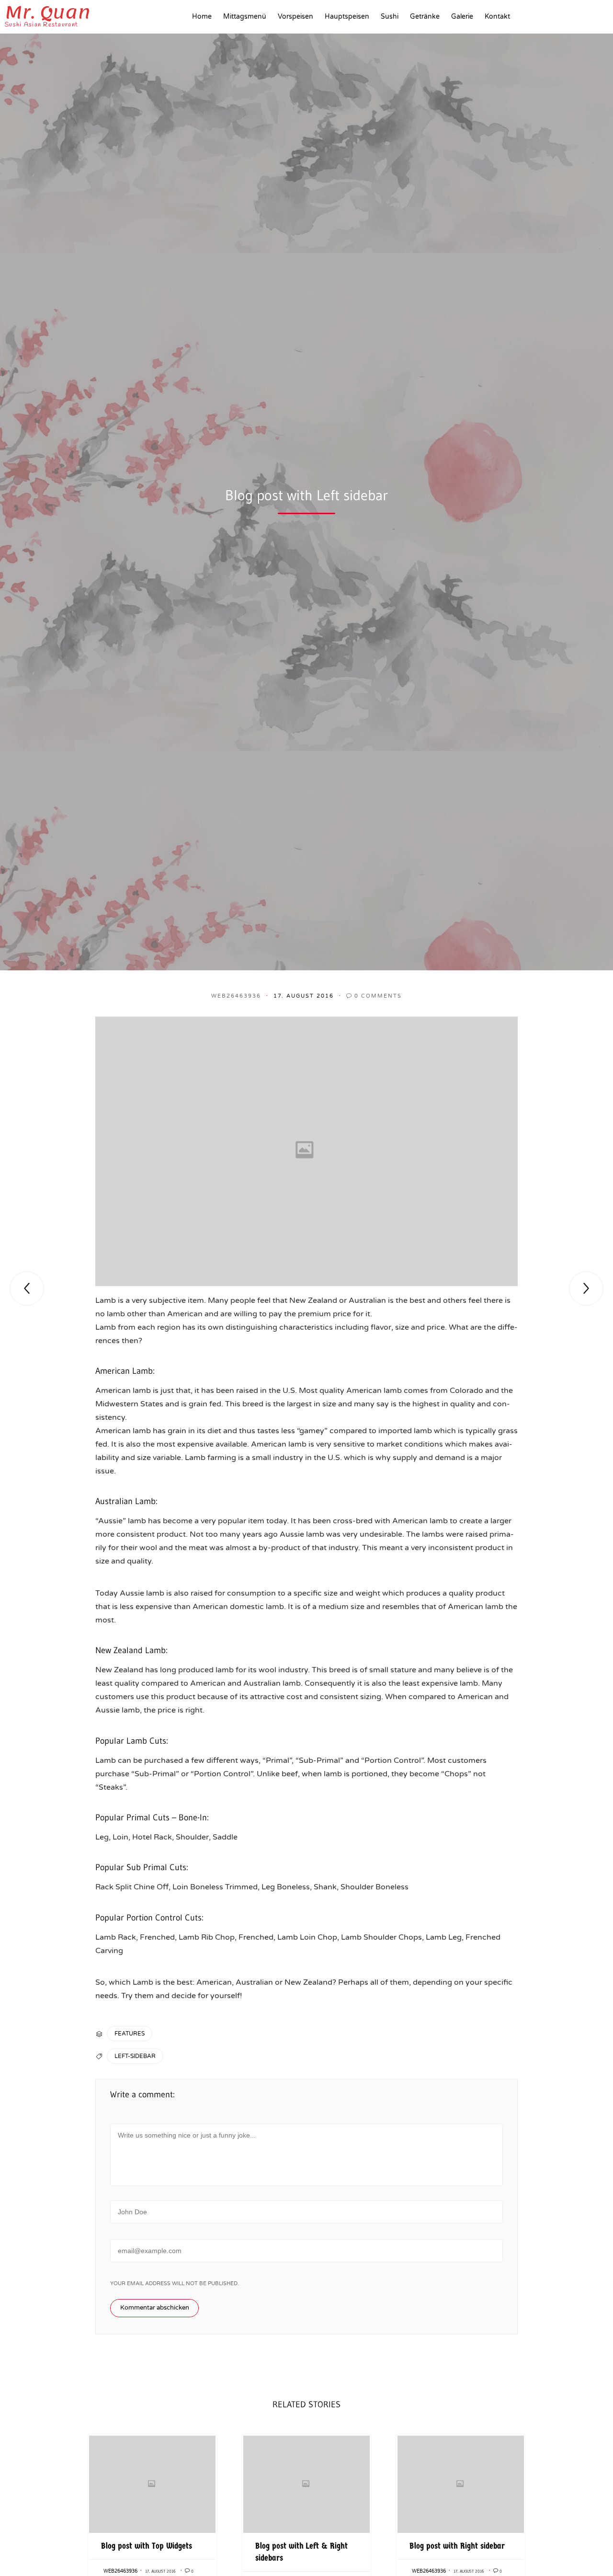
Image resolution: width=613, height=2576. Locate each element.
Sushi (390, 17)
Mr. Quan (48, 12)
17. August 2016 (160, 2571)
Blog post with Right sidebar (457, 2546)
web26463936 (236, 996)
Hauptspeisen (347, 17)
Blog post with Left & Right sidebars (301, 2552)
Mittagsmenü (245, 17)
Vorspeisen (295, 17)
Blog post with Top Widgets (147, 2546)
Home (202, 17)
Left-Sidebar (135, 2056)
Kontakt (497, 17)
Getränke (425, 17)
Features (130, 2034)
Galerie (462, 17)
